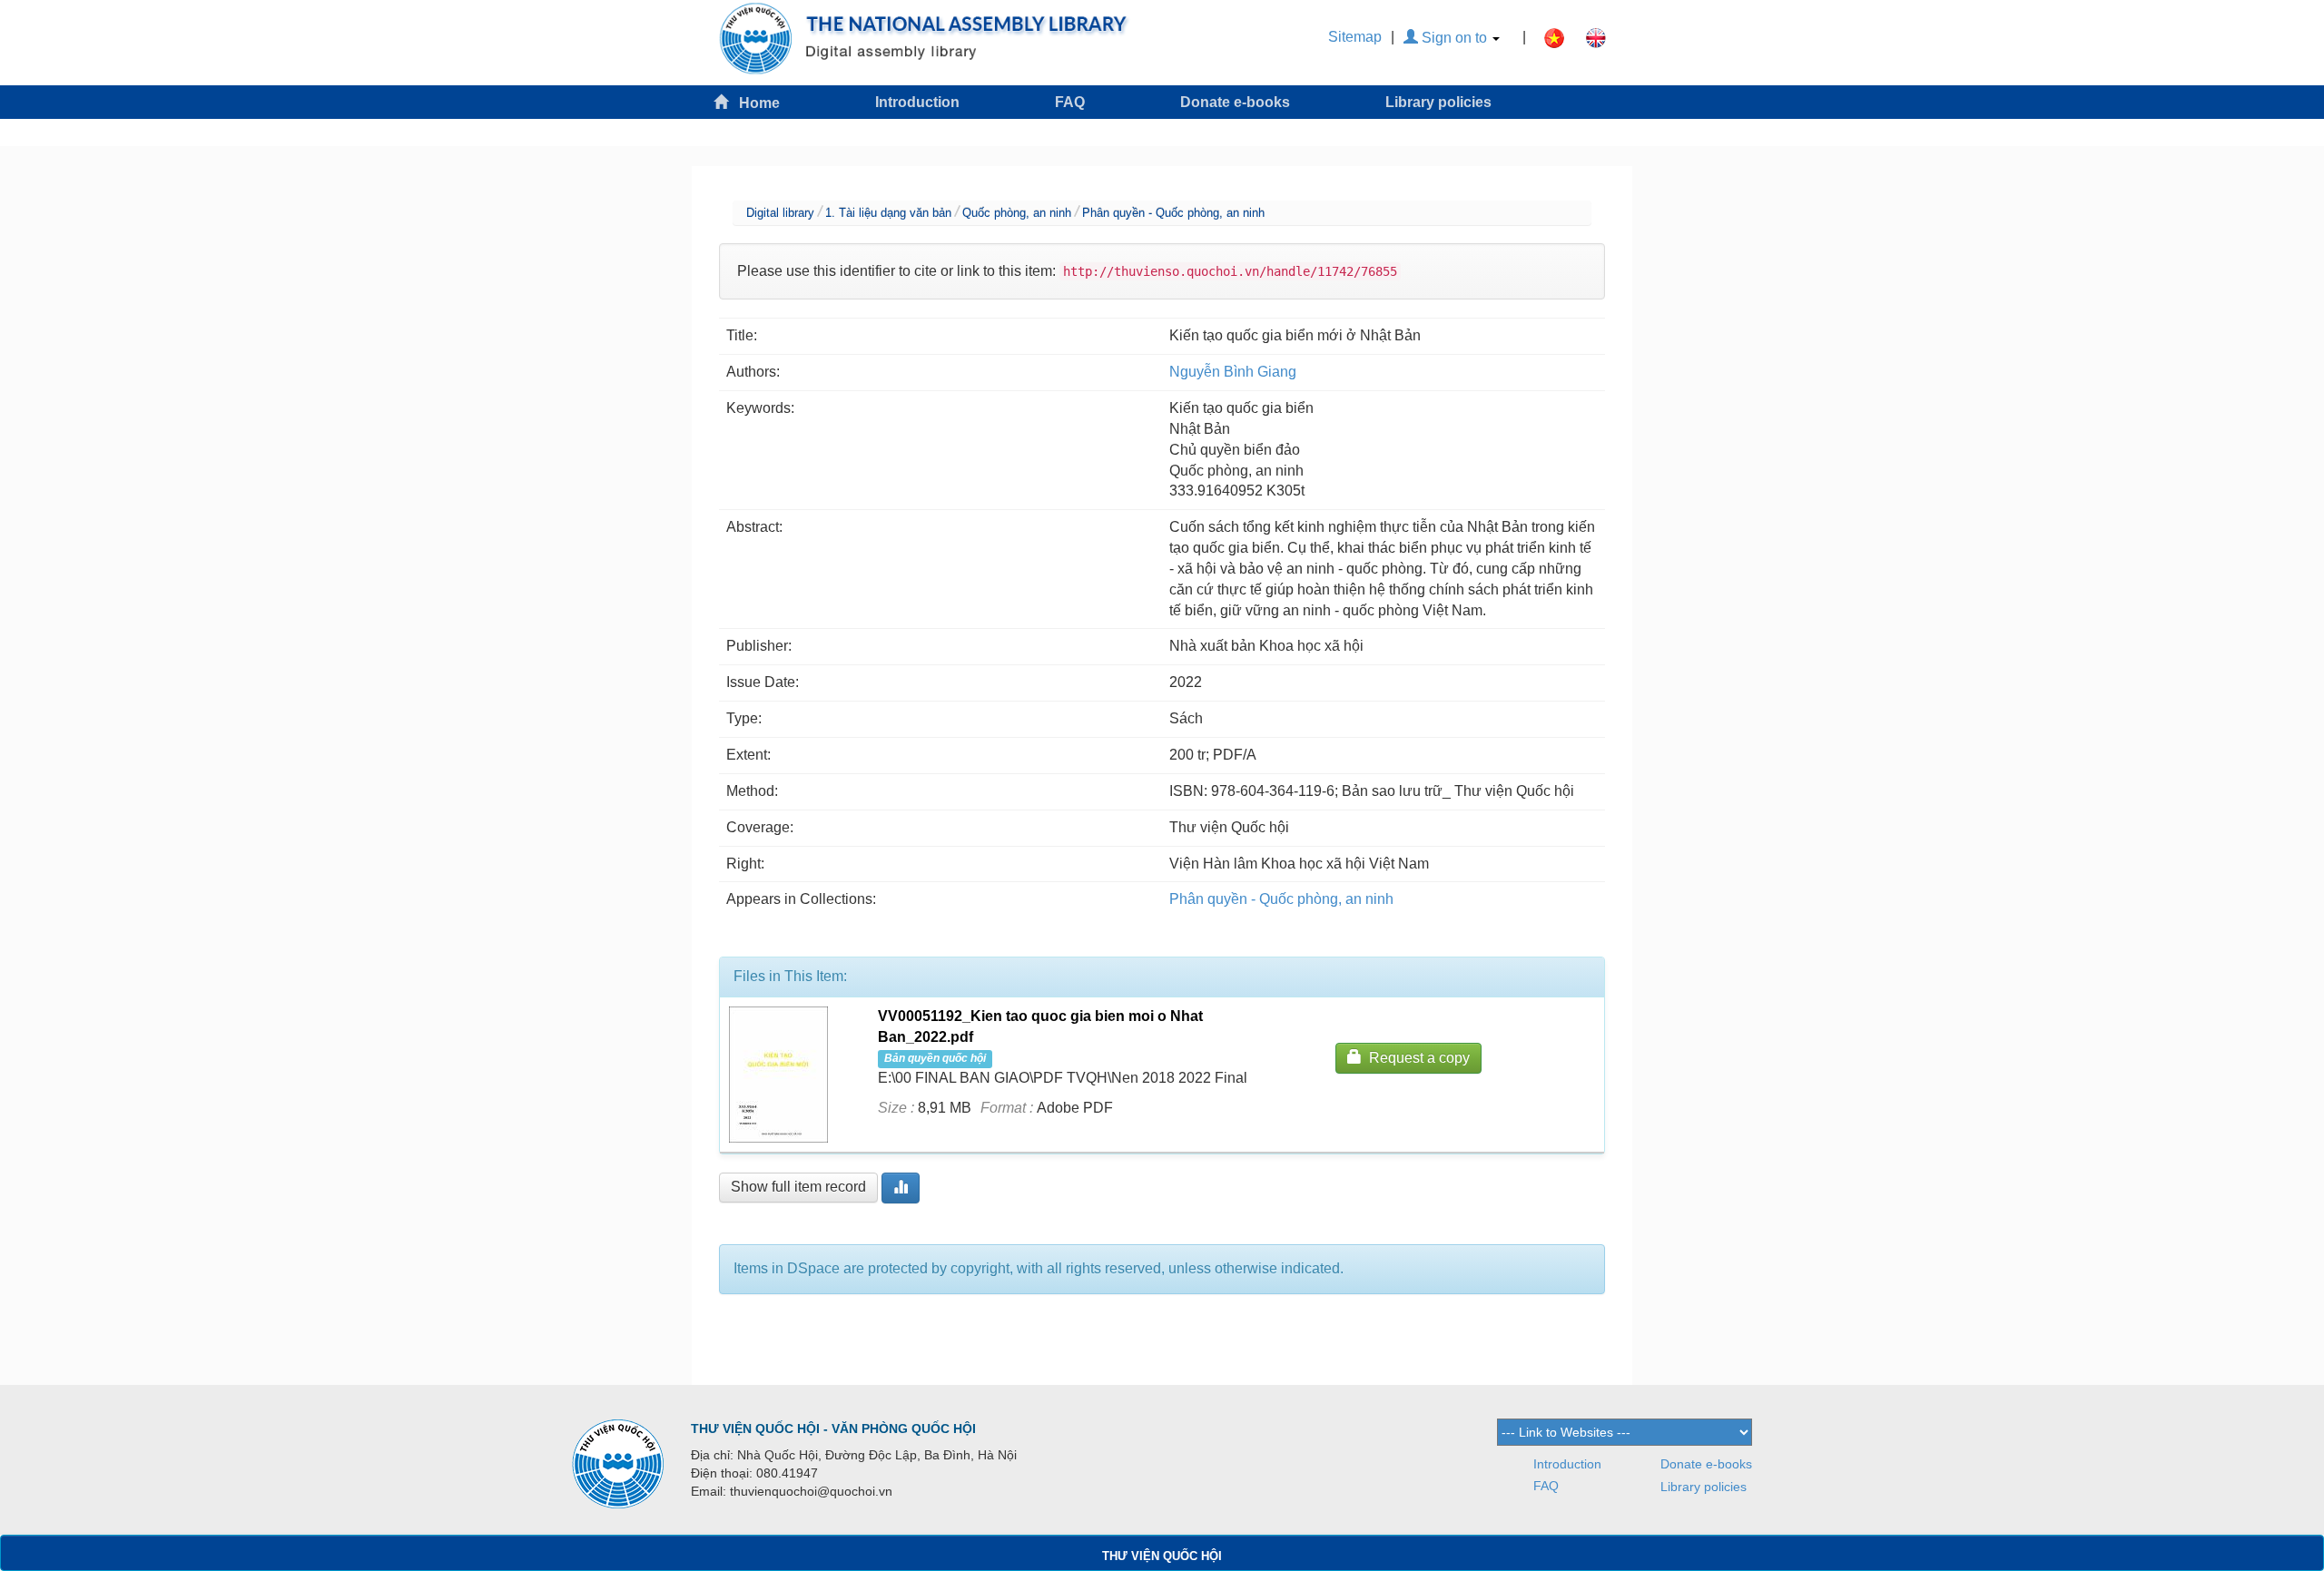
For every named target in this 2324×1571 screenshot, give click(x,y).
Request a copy (1416, 1058)
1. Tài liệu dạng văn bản (888, 213)
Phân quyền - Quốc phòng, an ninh (1173, 213)
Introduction (917, 102)
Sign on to (1454, 38)
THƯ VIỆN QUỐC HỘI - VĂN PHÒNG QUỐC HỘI (833, 1429)
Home (754, 103)
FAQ (1070, 102)
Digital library (780, 213)
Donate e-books (1235, 102)
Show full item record (798, 1187)
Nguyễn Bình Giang (1233, 372)
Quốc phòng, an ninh (1017, 213)
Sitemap (1355, 37)
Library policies (1438, 102)
